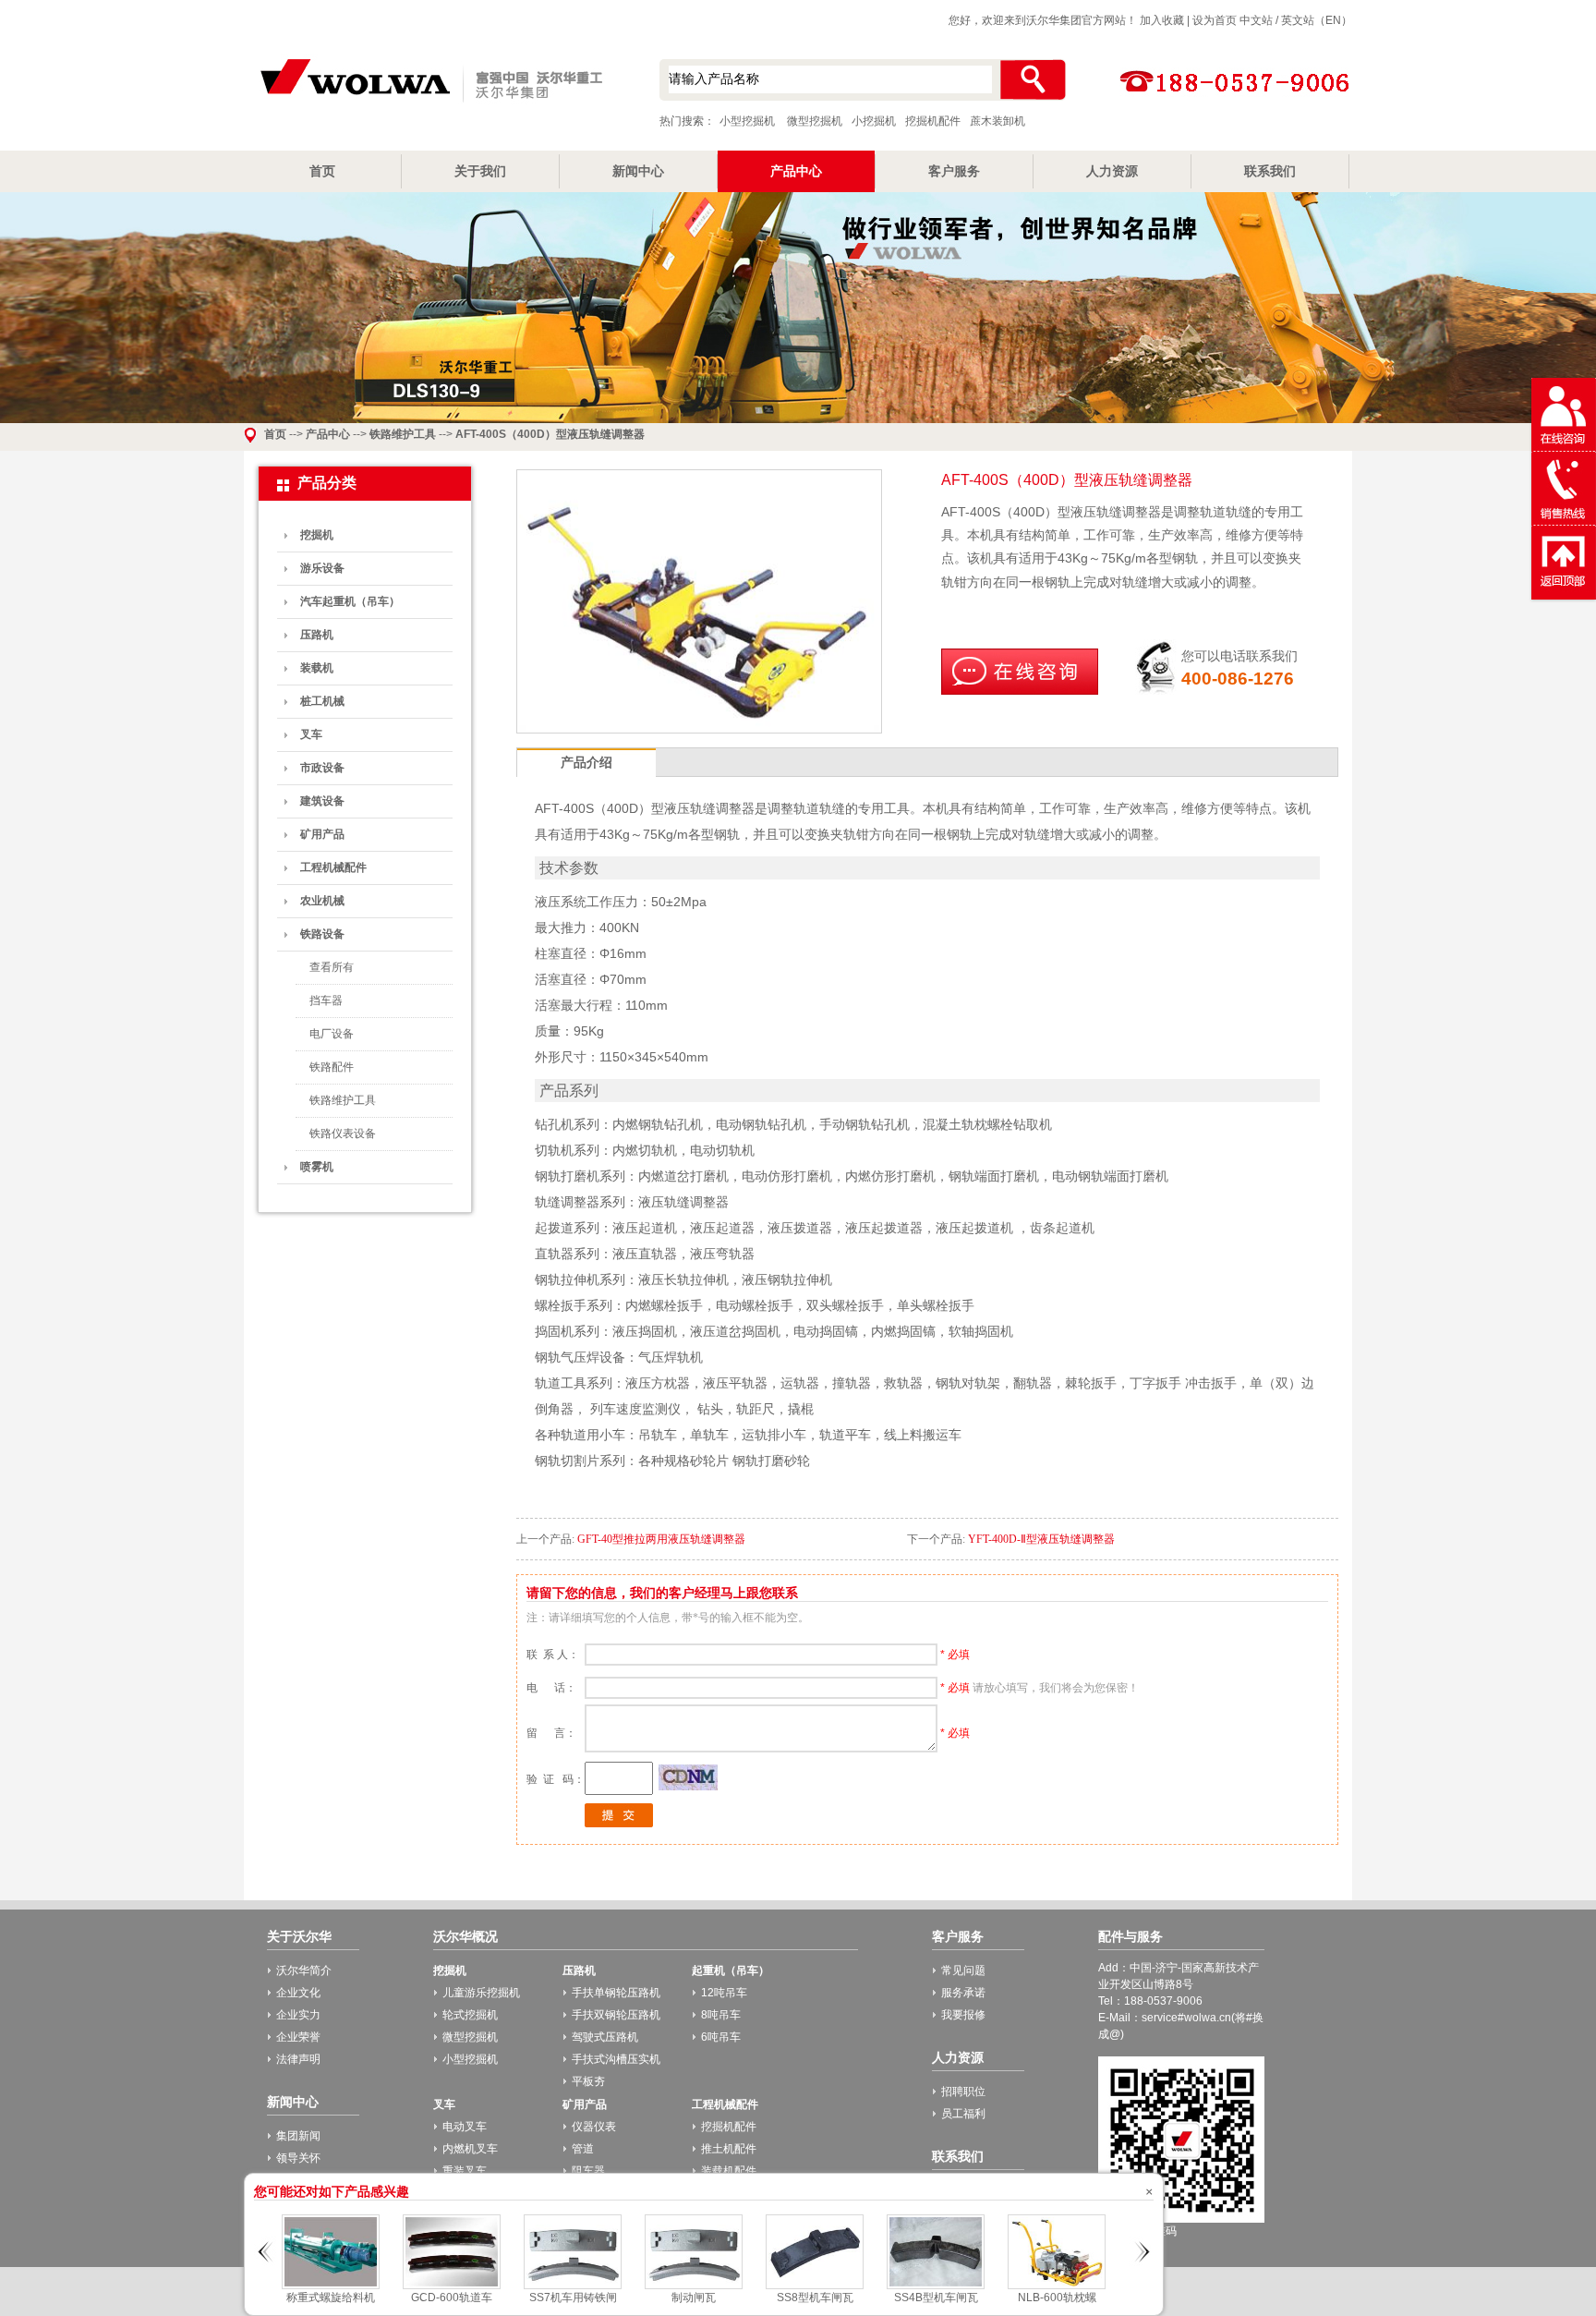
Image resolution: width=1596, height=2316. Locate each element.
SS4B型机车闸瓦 (936, 2298)
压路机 (317, 635)
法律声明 (298, 2059)
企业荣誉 (298, 2037)
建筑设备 (322, 801)
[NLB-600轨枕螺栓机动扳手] (1057, 2286)
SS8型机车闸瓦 (815, 2298)
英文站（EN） (1317, 20)
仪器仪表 (594, 2127)
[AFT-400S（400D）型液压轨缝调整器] (699, 727)
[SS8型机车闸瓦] (815, 2286)
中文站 (1256, 20)
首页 (322, 171)
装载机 (317, 668)
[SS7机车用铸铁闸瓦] (573, 2286)
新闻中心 (638, 171)
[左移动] (266, 2285)
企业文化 (298, 1993)
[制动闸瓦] (694, 2286)
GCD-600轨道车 (452, 2298)
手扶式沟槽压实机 (616, 2059)
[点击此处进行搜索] (1032, 80)
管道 (583, 2149)
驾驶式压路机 (605, 2037)
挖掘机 (317, 535)
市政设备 (322, 768)
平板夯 (588, 2081)
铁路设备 (322, 934)
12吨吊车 (724, 1993)
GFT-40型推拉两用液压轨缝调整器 (661, 1539)
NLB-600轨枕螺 (1057, 2298)
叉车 (311, 734)
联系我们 (1270, 171)
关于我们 (480, 171)
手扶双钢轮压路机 (616, 2015)
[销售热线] (1564, 522)
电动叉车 (465, 2127)
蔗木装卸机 (997, 121)
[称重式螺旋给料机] (331, 2286)
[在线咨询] (1020, 691)
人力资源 (1112, 171)
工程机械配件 (333, 867)
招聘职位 (963, 2092)
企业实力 (298, 2015)
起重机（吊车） (731, 1970)
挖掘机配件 (933, 121)
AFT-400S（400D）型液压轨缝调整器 (550, 434)
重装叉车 (465, 2171)
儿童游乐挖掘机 (481, 1993)
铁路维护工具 (403, 434)
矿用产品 (322, 834)
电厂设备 (332, 1034)
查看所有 (332, 967)
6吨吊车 (721, 2037)
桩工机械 (322, 701)
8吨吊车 (721, 2015)
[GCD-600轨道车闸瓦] (452, 2286)
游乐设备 (322, 568)
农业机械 (322, 901)
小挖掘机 (874, 121)
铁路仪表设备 (343, 1134)
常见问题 (963, 1970)
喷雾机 (317, 1167)
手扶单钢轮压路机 (616, 1993)
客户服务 (954, 171)
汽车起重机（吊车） (350, 601)
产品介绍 (586, 762)
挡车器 (326, 1000)
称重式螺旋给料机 (331, 2298)
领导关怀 (298, 2158)
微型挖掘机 (815, 121)
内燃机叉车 (470, 2149)
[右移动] (1141, 2285)
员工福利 (963, 2114)
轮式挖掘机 (470, 2015)
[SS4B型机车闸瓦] (936, 2286)
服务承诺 (963, 1993)
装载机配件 (729, 2171)
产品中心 (796, 171)
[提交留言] (619, 1824)
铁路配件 (332, 1067)
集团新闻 (298, 2136)
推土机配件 (729, 2149)
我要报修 (963, 2015)
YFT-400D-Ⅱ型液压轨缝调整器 (1041, 1539)
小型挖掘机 (429, 82)
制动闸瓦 (694, 2298)
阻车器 (588, 2171)
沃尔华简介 (304, 1970)
